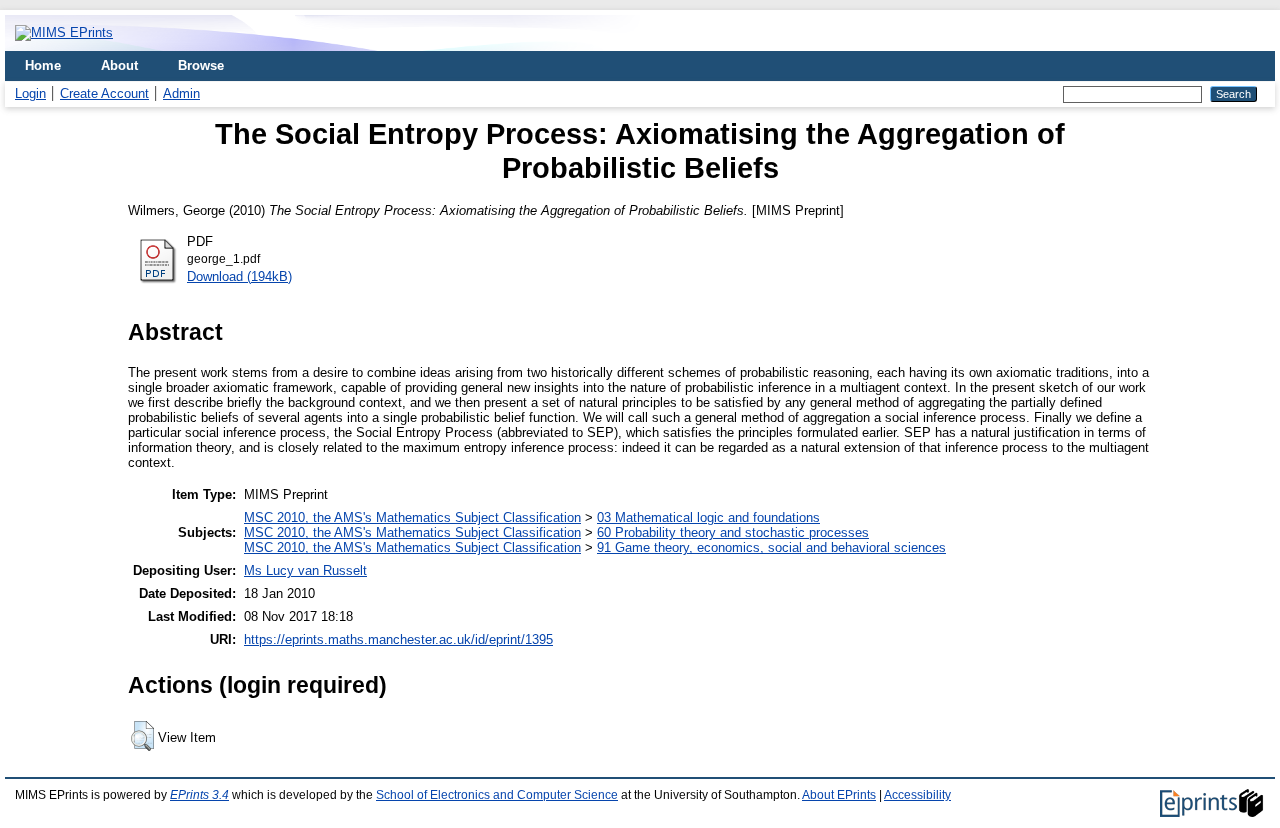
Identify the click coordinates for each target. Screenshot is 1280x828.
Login (30, 93)
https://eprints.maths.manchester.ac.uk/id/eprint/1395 (398, 639)
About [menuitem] (119, 65)
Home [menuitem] (43, 65)
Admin (181, 93)
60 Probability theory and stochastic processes (733, 532)
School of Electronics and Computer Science (497, 795)
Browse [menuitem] (201, 65)
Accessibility (917, 795)
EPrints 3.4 (199, 795)
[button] (142, 736)
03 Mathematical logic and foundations (708, 517)
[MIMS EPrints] (64, 32)
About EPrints (839, 795)
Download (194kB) (239, 276)
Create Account (104, 93)
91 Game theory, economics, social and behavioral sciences (771, 547)
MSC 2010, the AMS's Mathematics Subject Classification (412, 517)
